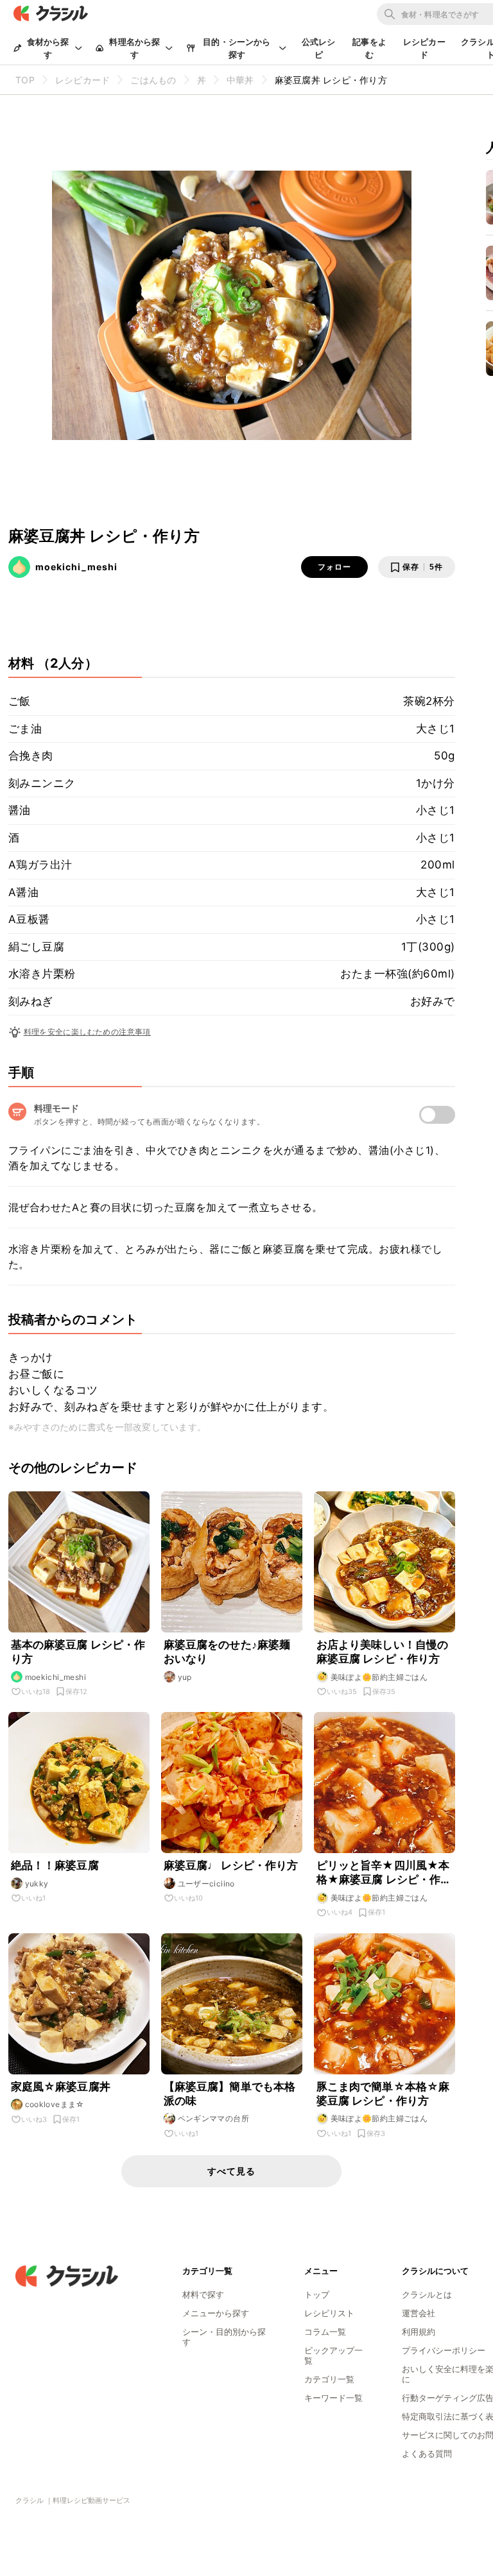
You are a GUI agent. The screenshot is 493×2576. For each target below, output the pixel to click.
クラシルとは (427, 2294)
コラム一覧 (325, 2332)
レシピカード (424, 48)
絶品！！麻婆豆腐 (55, 1865)
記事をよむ (369, 48)
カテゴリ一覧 (329, 2379)
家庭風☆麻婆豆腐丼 (61, 2087)
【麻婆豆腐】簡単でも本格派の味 (230, 2094)
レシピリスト (329, 2313)
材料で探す (203, 2294)
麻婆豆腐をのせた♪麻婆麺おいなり (227, 1652)
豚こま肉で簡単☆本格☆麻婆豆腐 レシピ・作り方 (383, 2094)
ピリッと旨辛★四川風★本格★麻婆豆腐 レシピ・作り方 (384, 1873)
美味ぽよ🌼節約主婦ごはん (379, 1677)
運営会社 (419, 2313)
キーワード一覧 (333, 2398)
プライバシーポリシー (444, 2350)
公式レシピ (319, 48)
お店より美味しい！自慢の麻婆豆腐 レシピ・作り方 (383, 1652)
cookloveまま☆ (55, 2104)
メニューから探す (216, 2313)
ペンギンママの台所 (214, 2118)
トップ (317, 2294)
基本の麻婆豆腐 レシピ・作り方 (78, 1652)
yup (185, 1677)
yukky (37, 1884)
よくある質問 (427, 2453)
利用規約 (419, 2332)
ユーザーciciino (206, 1884)
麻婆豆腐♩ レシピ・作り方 (231, 1865)
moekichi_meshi (76, 567)
